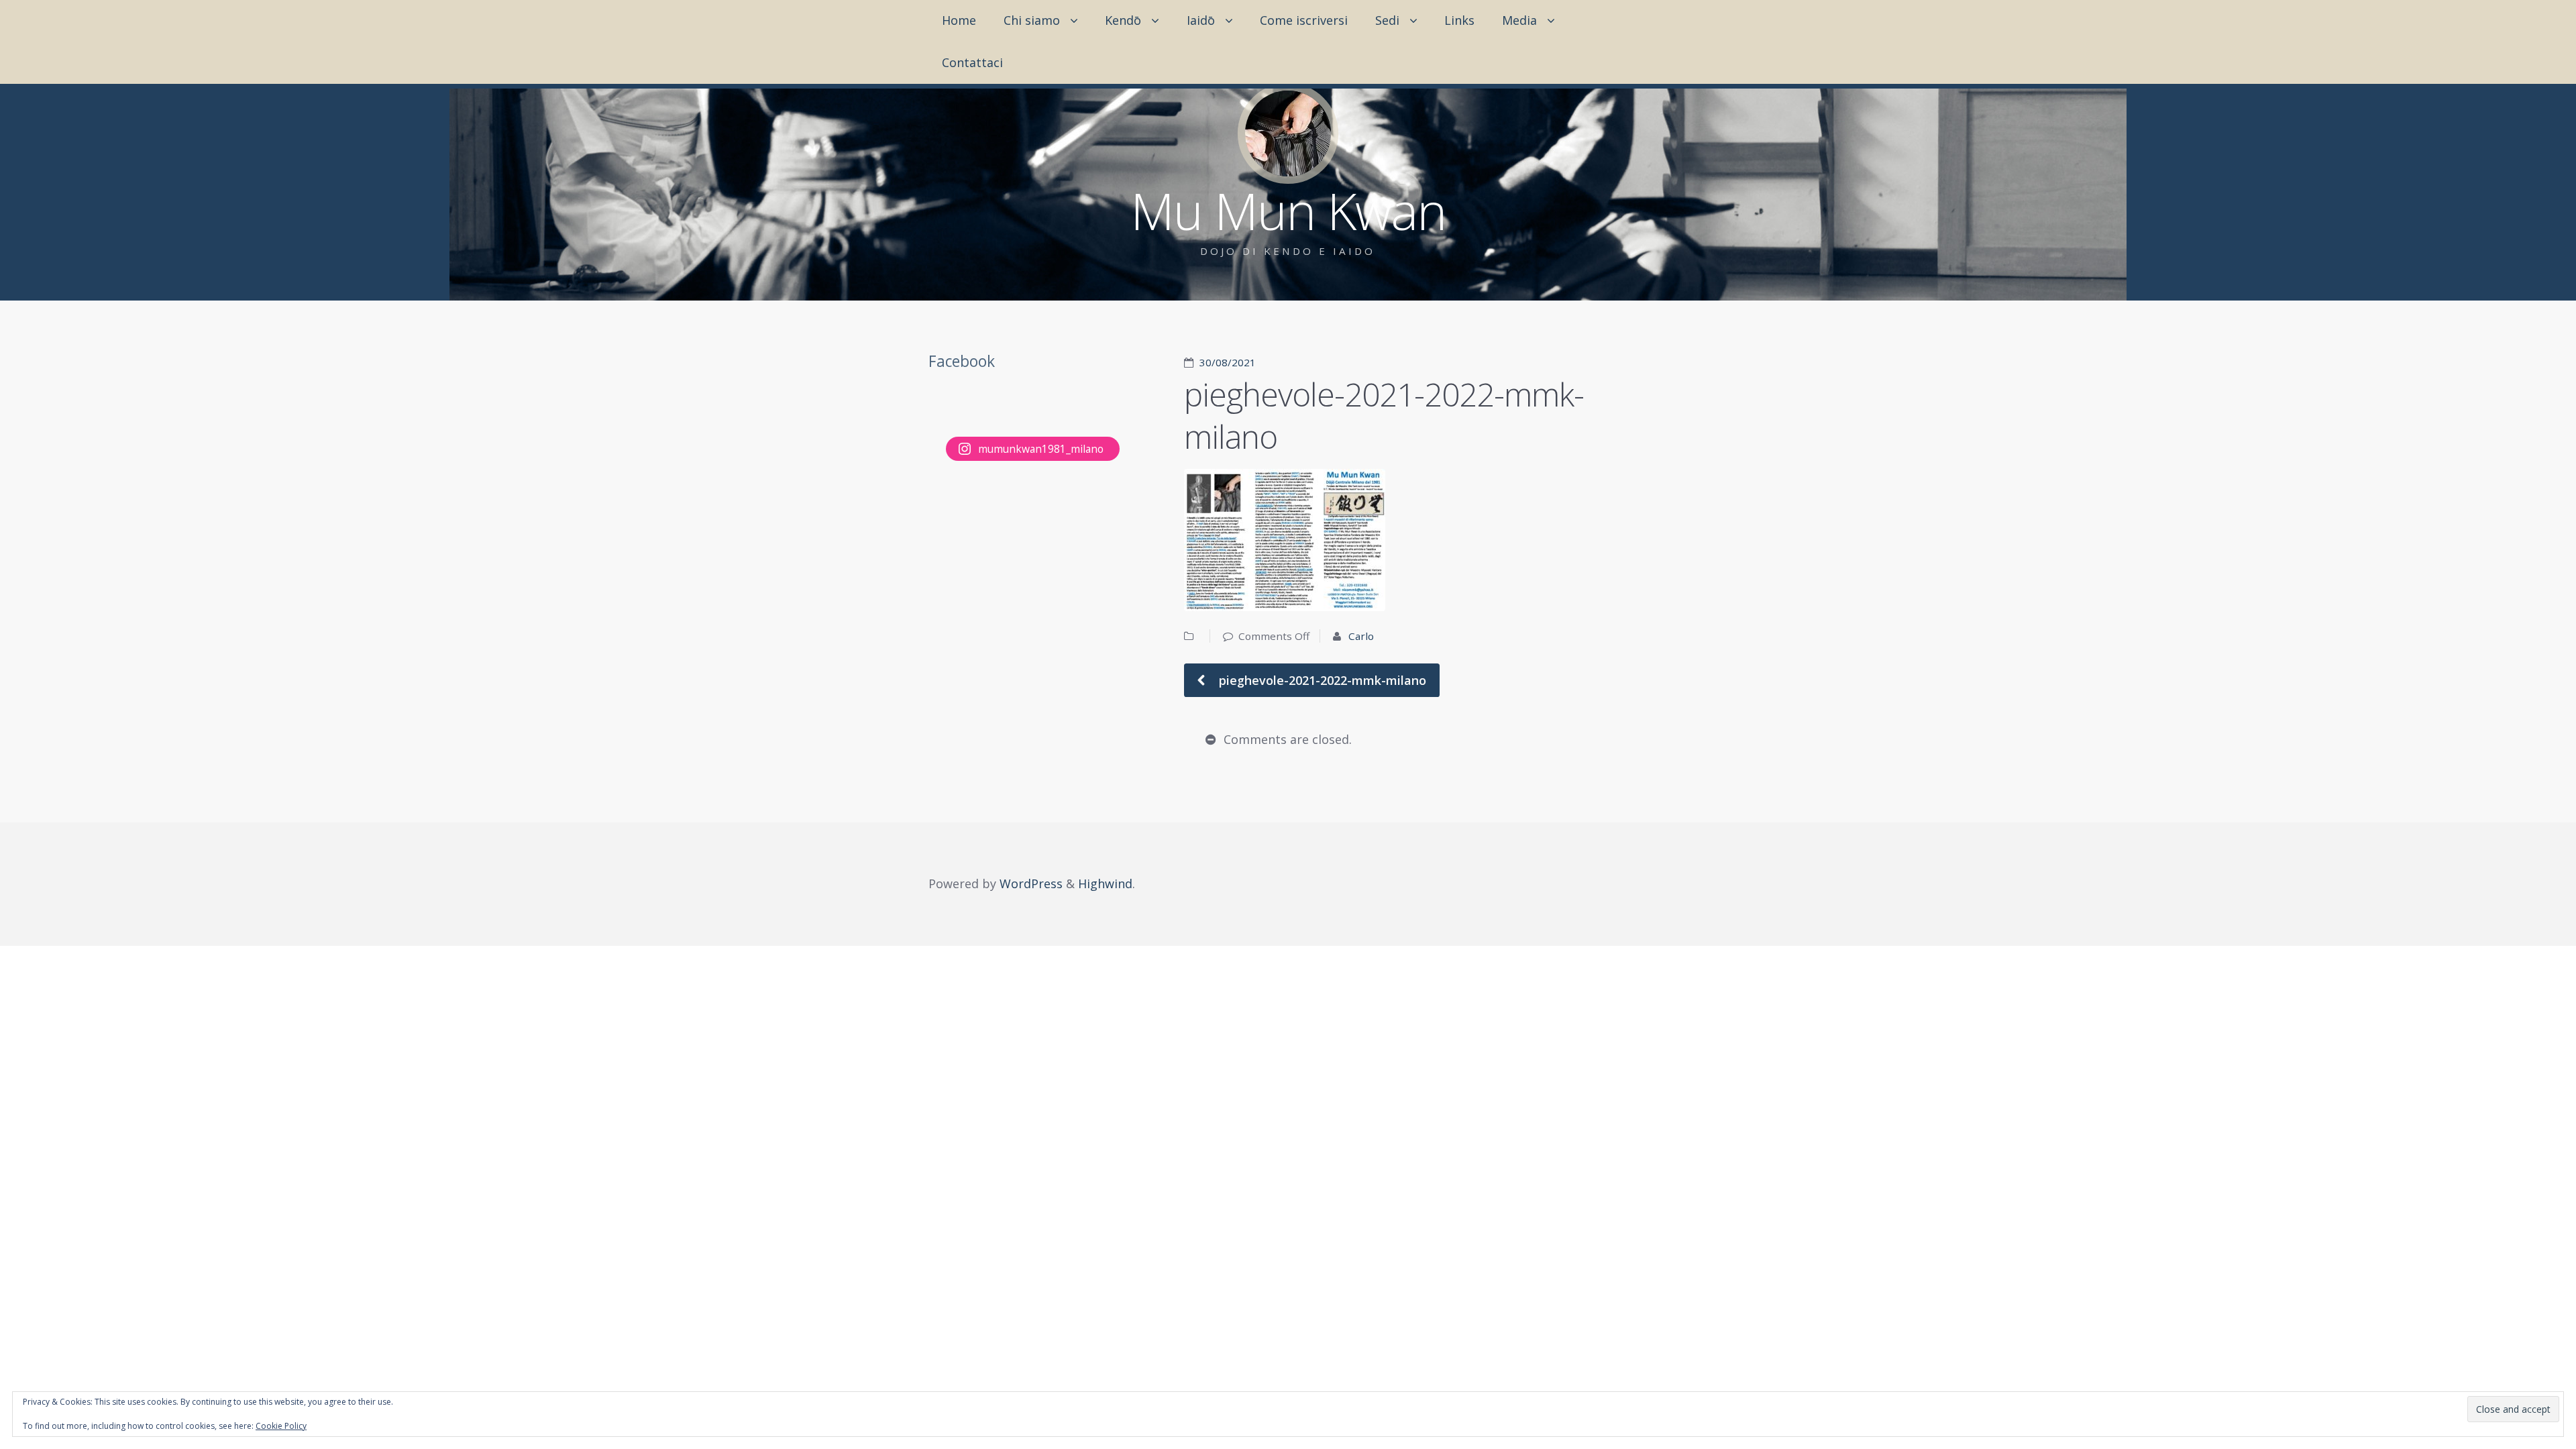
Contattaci (972, 62)
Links (1459, 20)
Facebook (962, 361)
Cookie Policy (281, 1426)
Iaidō (1201, 20)
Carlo (1361, 636)
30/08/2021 (1228, 362)
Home (959, 20)
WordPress (1031, 883)
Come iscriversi (1304, 20)
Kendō (1123, 20)
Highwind (1105, 883)
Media (1519, 20)
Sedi (1387, 20)
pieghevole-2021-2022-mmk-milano (1321, 680)
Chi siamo (1032, 20)
